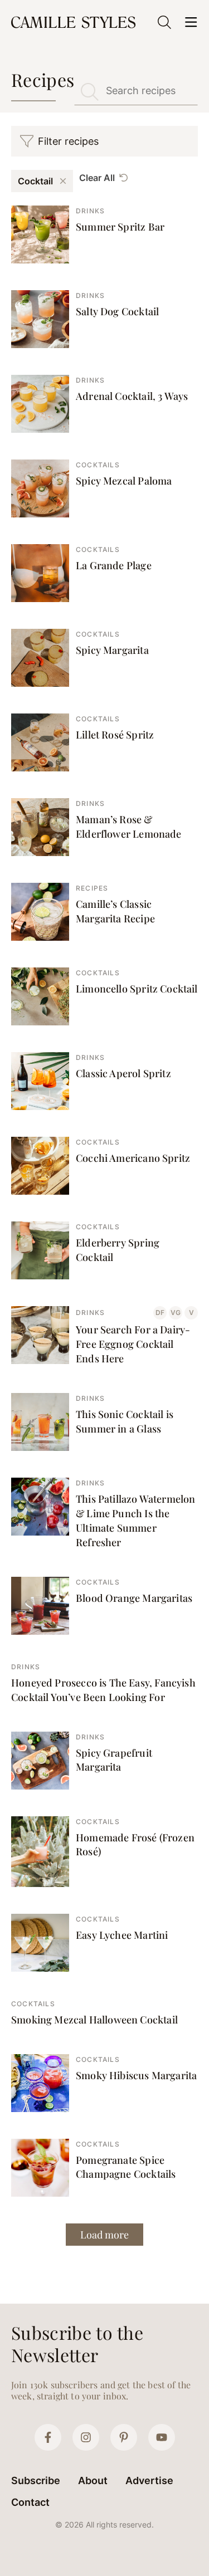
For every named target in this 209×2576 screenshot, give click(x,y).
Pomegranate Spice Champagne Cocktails (126, 2167)
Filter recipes (68, 141)
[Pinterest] (124, 2437)
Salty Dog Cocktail (117, 311)
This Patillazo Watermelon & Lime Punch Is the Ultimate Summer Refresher (136, 1521)
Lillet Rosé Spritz (115, 735)
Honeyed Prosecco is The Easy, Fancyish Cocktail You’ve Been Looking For (103, 1690)
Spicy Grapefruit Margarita (114, 1760)
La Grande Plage (114, 565)
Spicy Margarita (112, 650)
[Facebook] (48, 2437)
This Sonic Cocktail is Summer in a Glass (125, 1421)
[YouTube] (162, 2437)
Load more (104, 2235)
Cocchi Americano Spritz (133, 1158)
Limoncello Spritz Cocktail (137, 989)
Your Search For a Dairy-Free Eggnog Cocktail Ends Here (133, 1344)
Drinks (90, 211)
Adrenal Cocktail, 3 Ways (132, 396)
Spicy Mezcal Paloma (124, 481)
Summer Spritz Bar (120, 227)
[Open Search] (164, 22)
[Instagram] (86, 2437)
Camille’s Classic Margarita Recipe (115, 911)
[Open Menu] (191, 22)
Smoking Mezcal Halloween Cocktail (94, 2020)
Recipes (92, 888)
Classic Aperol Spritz (123, 1073)
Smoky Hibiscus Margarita (136, 2075)
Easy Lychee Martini (122, 1935)
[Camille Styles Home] (74, 22)
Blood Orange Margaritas (134, 1598)
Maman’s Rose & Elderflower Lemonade (129, 827)
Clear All (97, 178)
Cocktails (98, 465)
